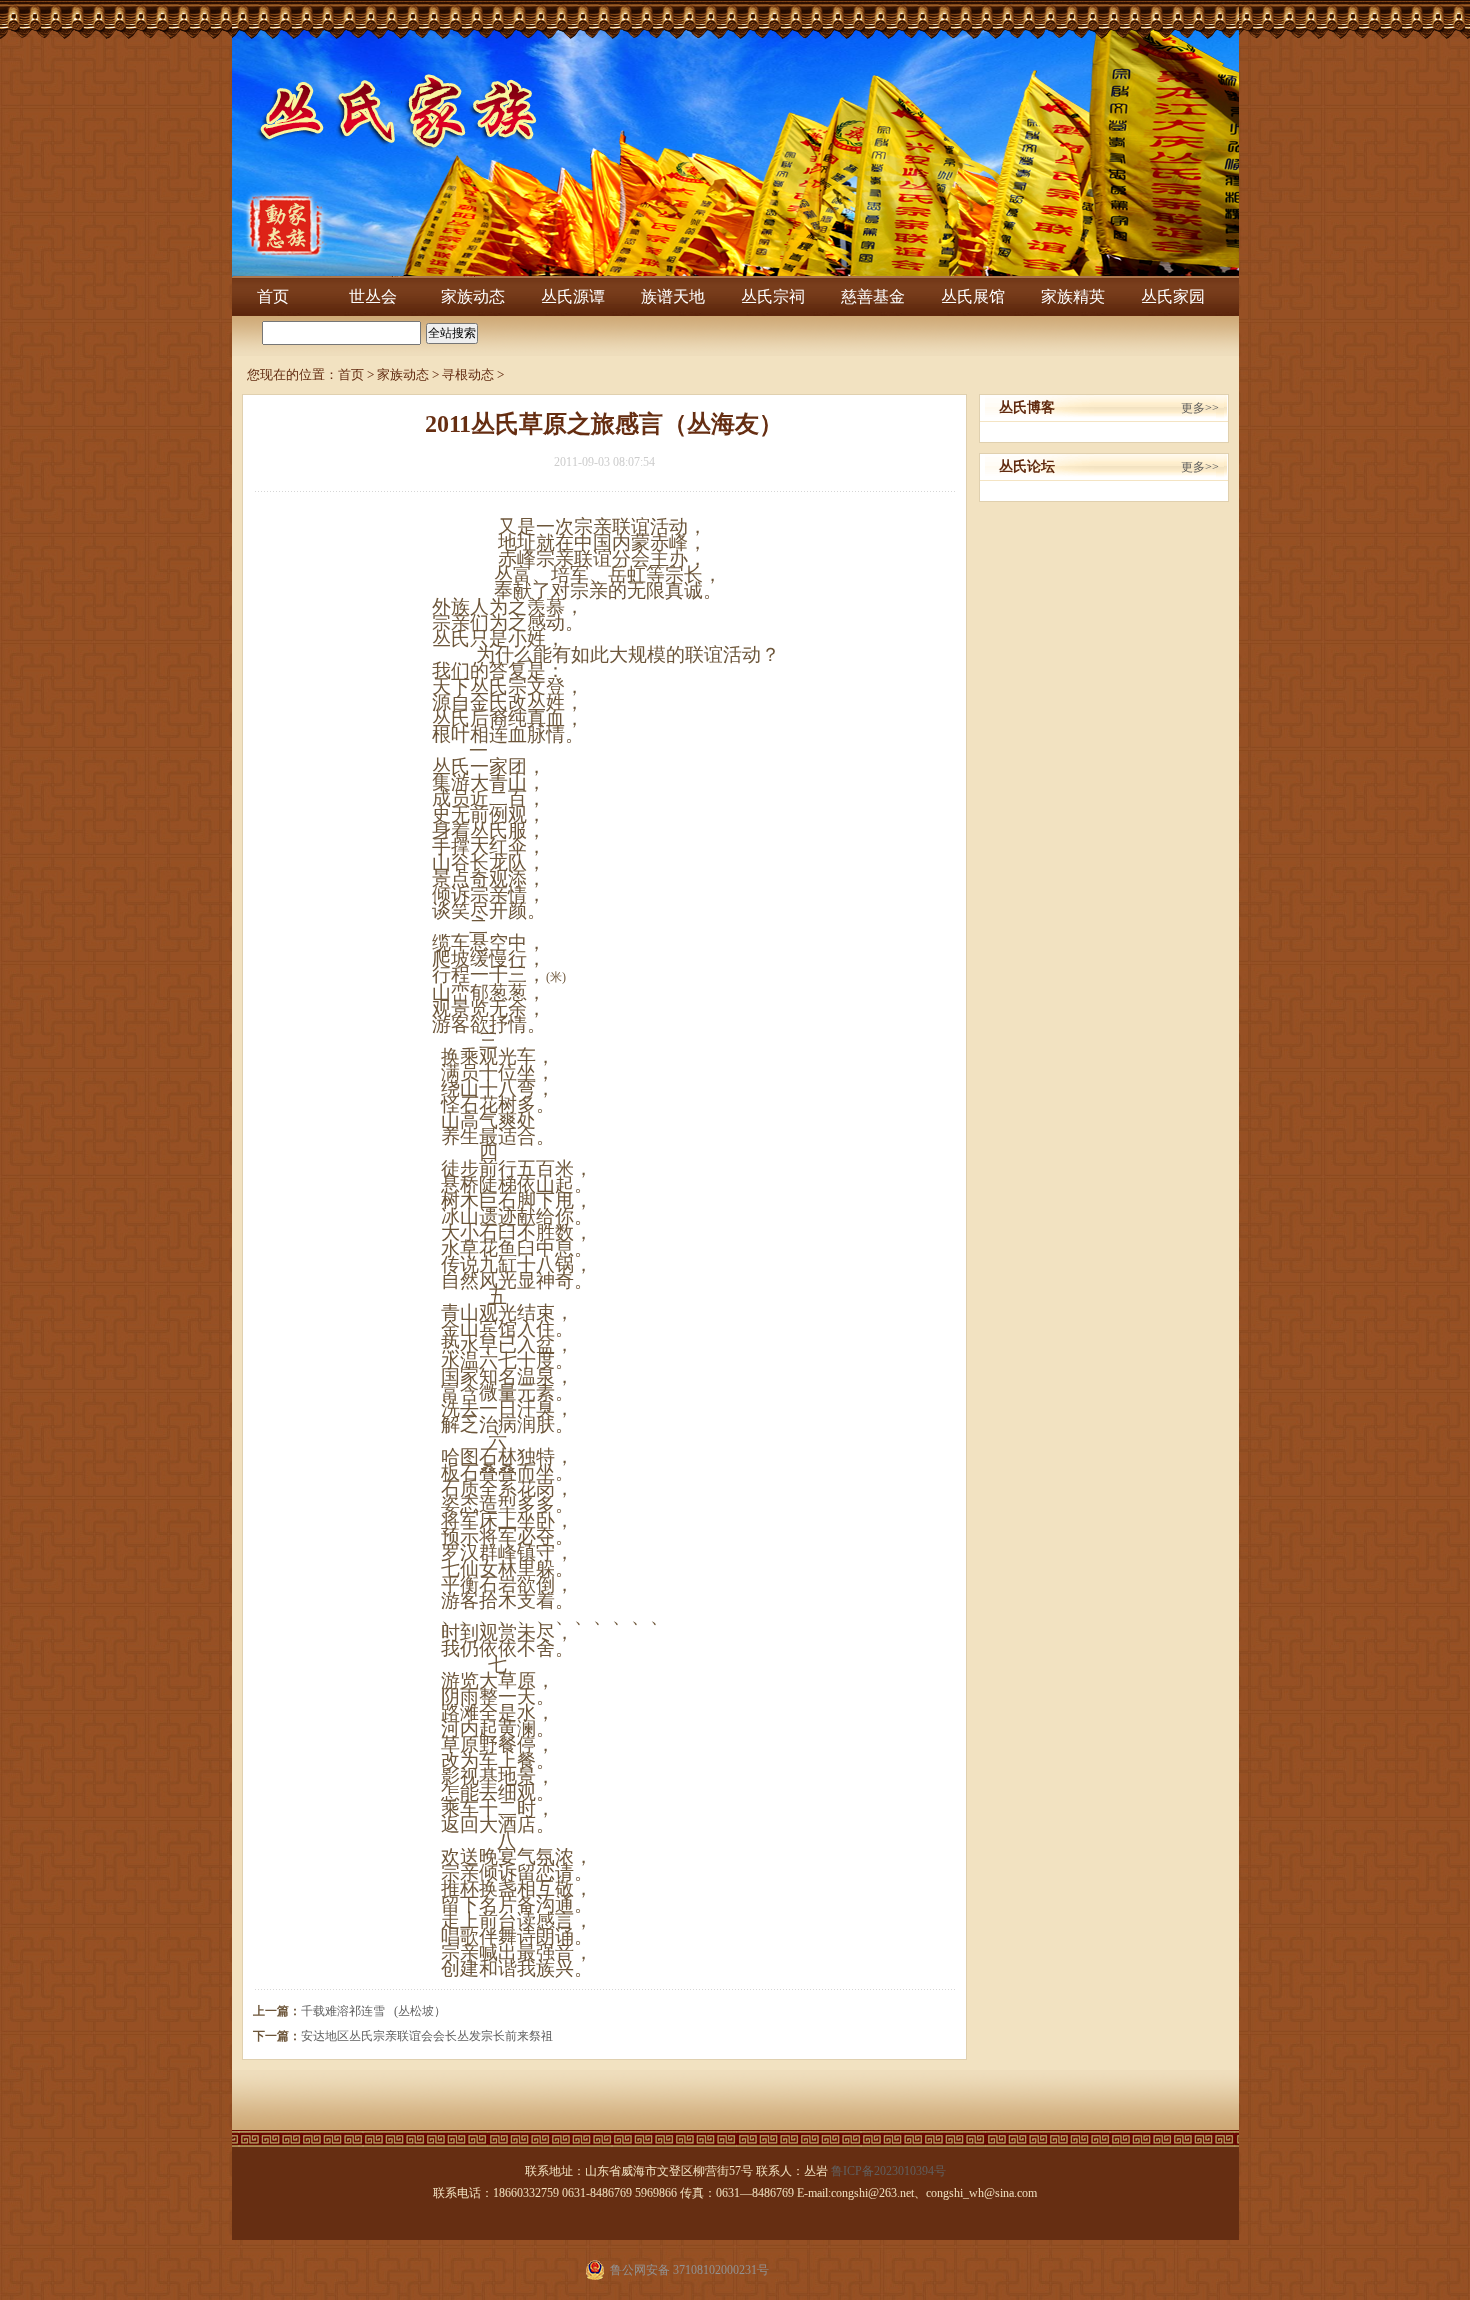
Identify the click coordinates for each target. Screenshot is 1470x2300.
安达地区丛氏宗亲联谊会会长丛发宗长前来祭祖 (427, 2036)
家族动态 (473, 296)
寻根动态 (468, 374)
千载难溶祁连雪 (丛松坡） (373, 2011)
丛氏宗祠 (773, 296)
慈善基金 (873, 296)
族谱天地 (673, 296)
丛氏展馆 (973, 296)
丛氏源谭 (573, 296)
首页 (273, 296)
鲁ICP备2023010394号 (888, 2171)
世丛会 (373, 296)
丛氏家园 (1173, 296)
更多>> (1200, 408)
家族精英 (1073, 296)
